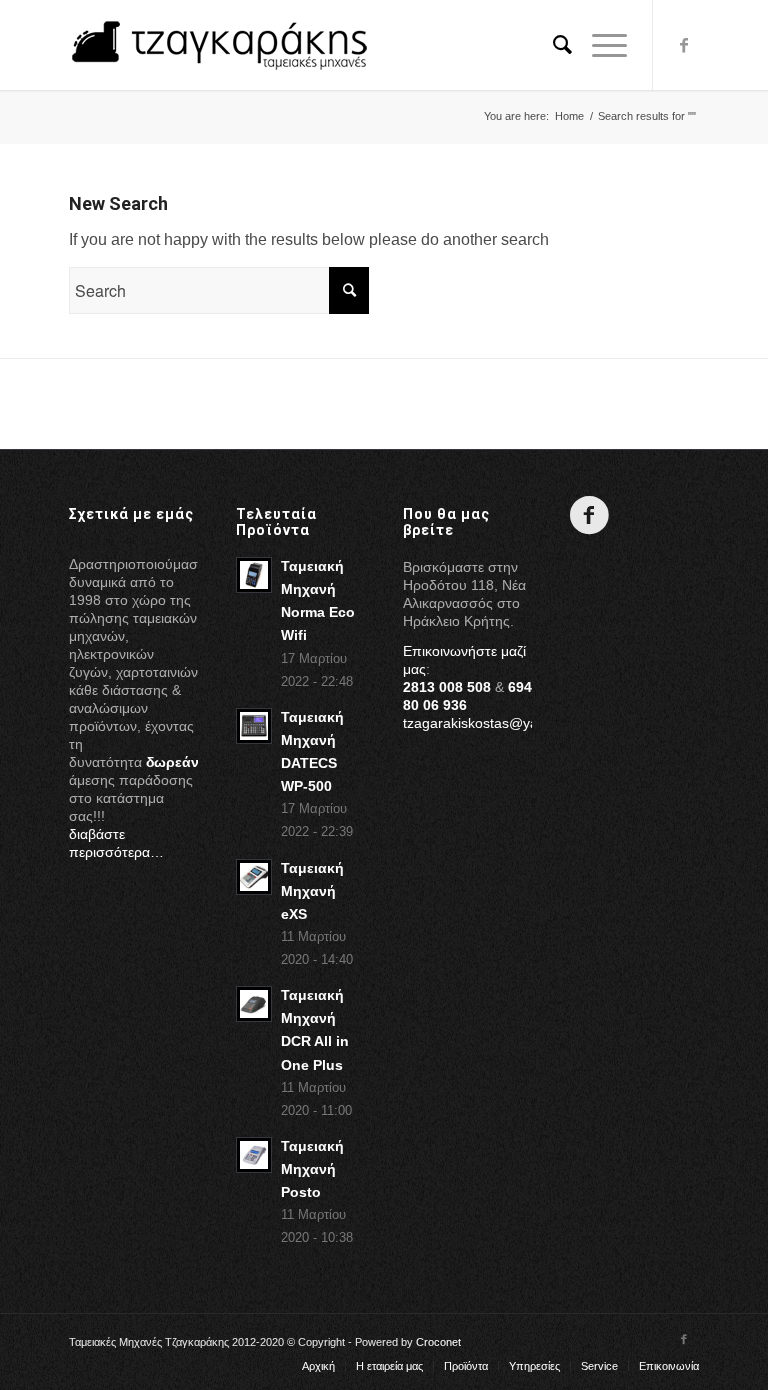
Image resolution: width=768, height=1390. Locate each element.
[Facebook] (684, 45)
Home (569, 116)
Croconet (438, 1342)
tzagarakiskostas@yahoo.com (498, 723)
